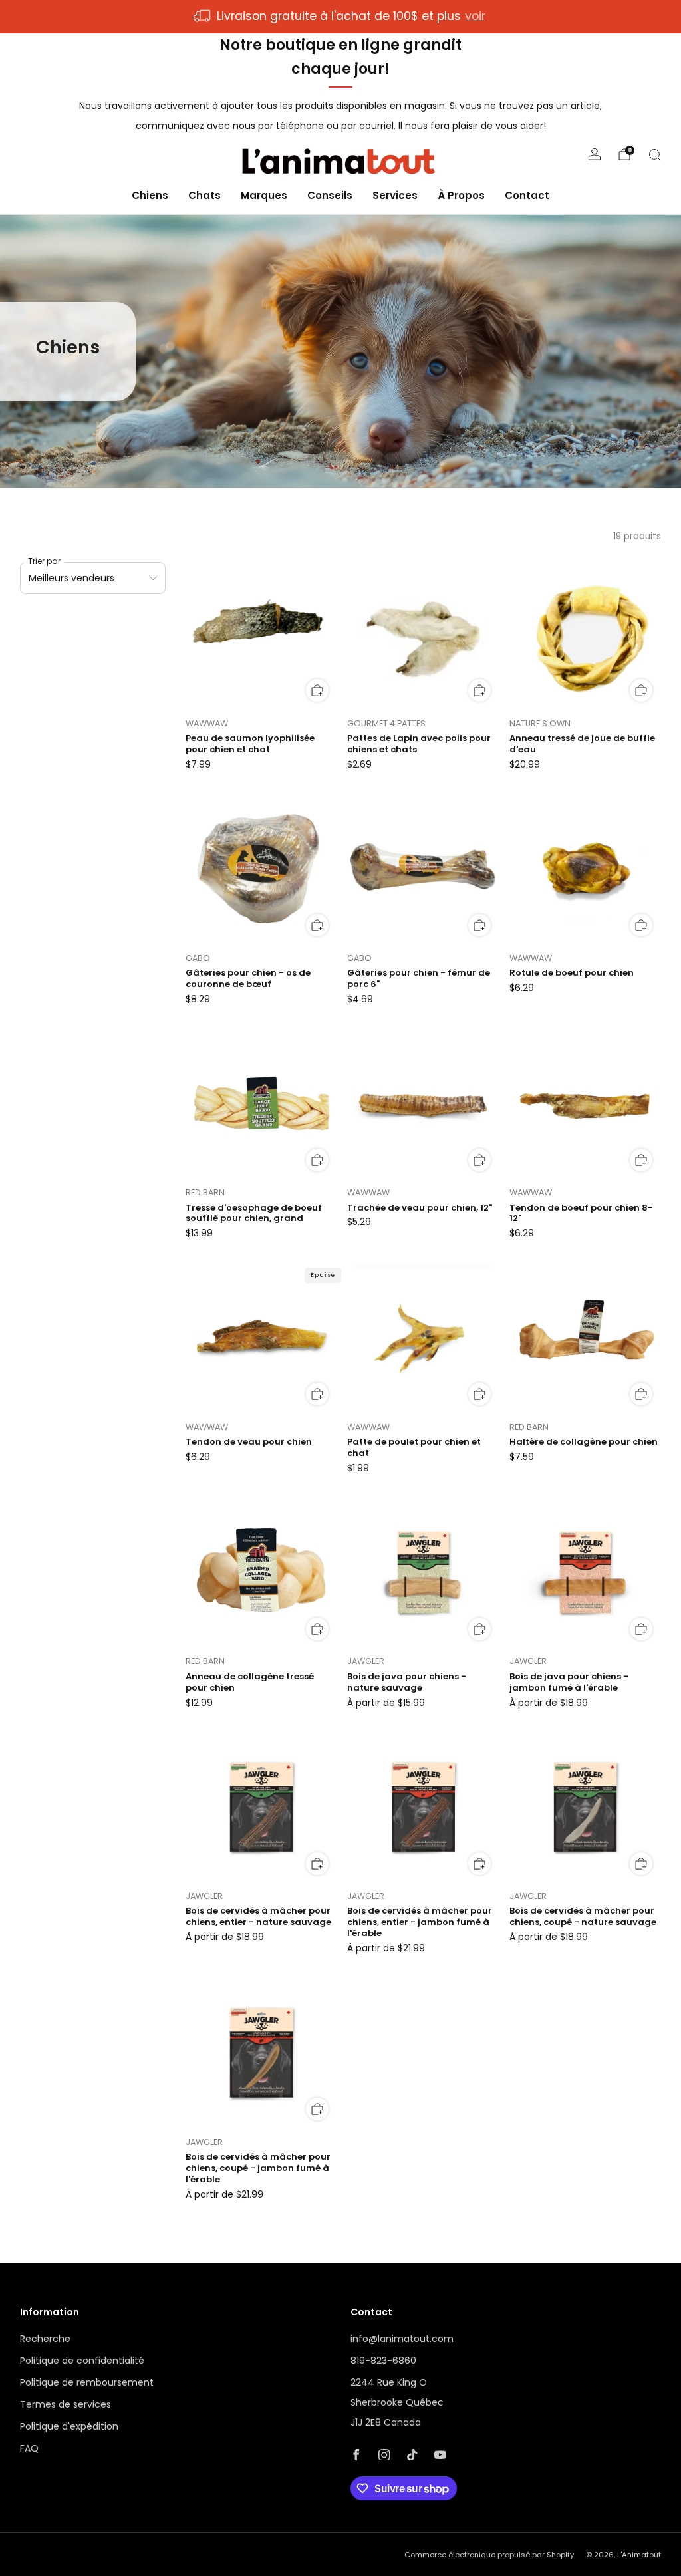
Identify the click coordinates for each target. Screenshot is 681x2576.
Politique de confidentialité (82, 2361)
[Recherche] (654, 154)
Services (395, 195)
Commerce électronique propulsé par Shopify (489, 2555)
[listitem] (340, 17)
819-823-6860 (383, 2361)
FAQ (29, 2448)
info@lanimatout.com (402, 2339)
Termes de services (66, 2404)
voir (475, 16)
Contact (527, 195)
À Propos (461, 195)
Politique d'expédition (69, 2426)
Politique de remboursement (87, 2382)
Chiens (150, 195)
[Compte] (595, 154)
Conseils (330, 195)
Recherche (45, 2339)
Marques (264, 195)
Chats (204, 195)
